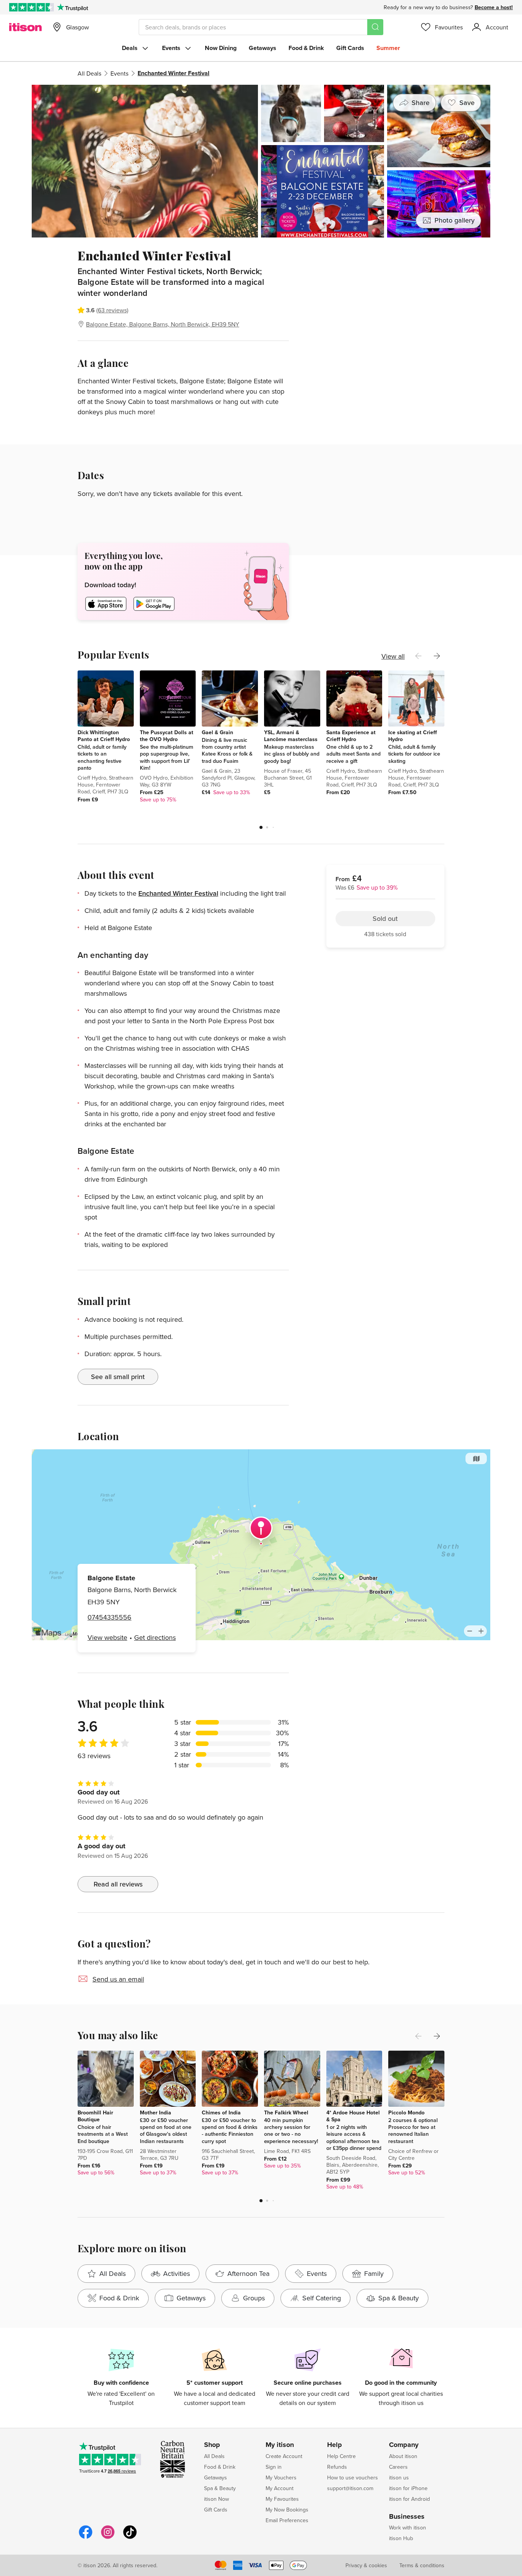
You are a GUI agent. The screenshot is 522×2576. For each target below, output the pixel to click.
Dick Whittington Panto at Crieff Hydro (104, 736)
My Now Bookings (287, 2510)
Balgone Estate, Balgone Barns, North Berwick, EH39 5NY (163, 324)
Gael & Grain (217, 732)
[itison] (25, 27)
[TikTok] (130, 2538)
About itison (403, 2456)
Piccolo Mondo (406, 2112)
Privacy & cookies (366, 2565)
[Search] (375, 27)
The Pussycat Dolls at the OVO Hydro (167, 736)
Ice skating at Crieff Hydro (413, 736)
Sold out (385, 292)
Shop (212, 2445)
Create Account (284, 2456)
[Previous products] (418, 656)
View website (107, 1637)
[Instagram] (108, 2538)
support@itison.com (350, 2488)
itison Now (216, 2499)
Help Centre (341, 2456)
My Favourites (282, 2499)
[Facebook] (86, 2538)
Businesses (407, 2517)
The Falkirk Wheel (286, 2112)
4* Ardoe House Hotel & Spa (353, 2116)
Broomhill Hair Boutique (95, 2116)
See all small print (118, 1377)
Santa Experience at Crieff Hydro (351, 736)
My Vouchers (281, 2477)
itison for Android (409, 2499)
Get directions (155, 1637)
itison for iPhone (408, 2488)
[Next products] (437, 656)
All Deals (89, 73)
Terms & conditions (422, 2565)
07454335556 (109, 1617)
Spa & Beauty (220, 2488)
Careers (398, 2467)
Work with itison (408, 2528)
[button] (261, 827)
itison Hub (401, 2538)
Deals (130, 48)
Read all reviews (118, 1884)
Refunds (337, 2467)
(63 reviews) (112, 310)
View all (393, 656)
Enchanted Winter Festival (178, 893)
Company (404, 2445)
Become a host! (494, 7)
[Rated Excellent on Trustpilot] (32, 7)
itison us (399, 2477)
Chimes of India (221, 2112)
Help (335, 2445)
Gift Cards (350, 48)
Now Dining (221, 48)
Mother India (156, 2112)
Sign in (274, 2467)
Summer (388, 48)
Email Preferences (287, 2520)
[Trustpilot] (72, 7)
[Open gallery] (261, 161)
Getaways (263, 48)
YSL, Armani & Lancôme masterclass (291, 736)
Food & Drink (306, 48)
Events (171, 48)
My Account (280, 2488)
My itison (280, 2445)
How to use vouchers (353, 2477)
